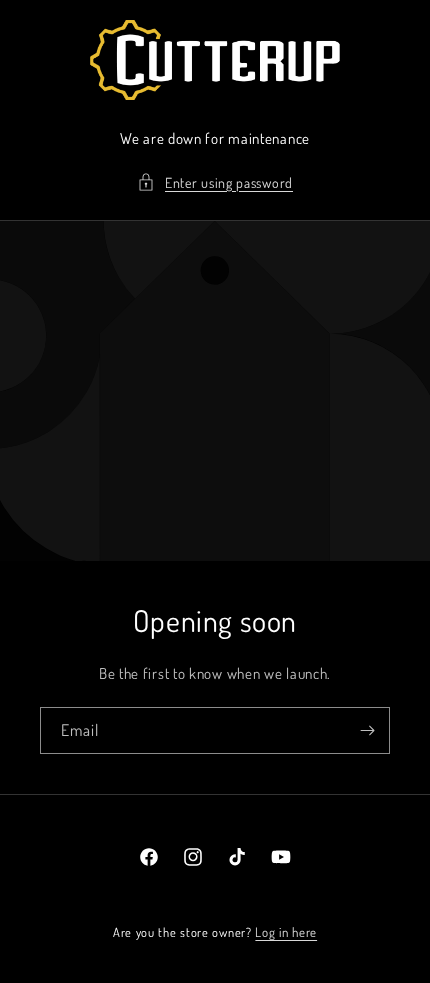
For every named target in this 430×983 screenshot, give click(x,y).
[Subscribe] (367, 730)
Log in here (286, 932)
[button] (215, 182)
